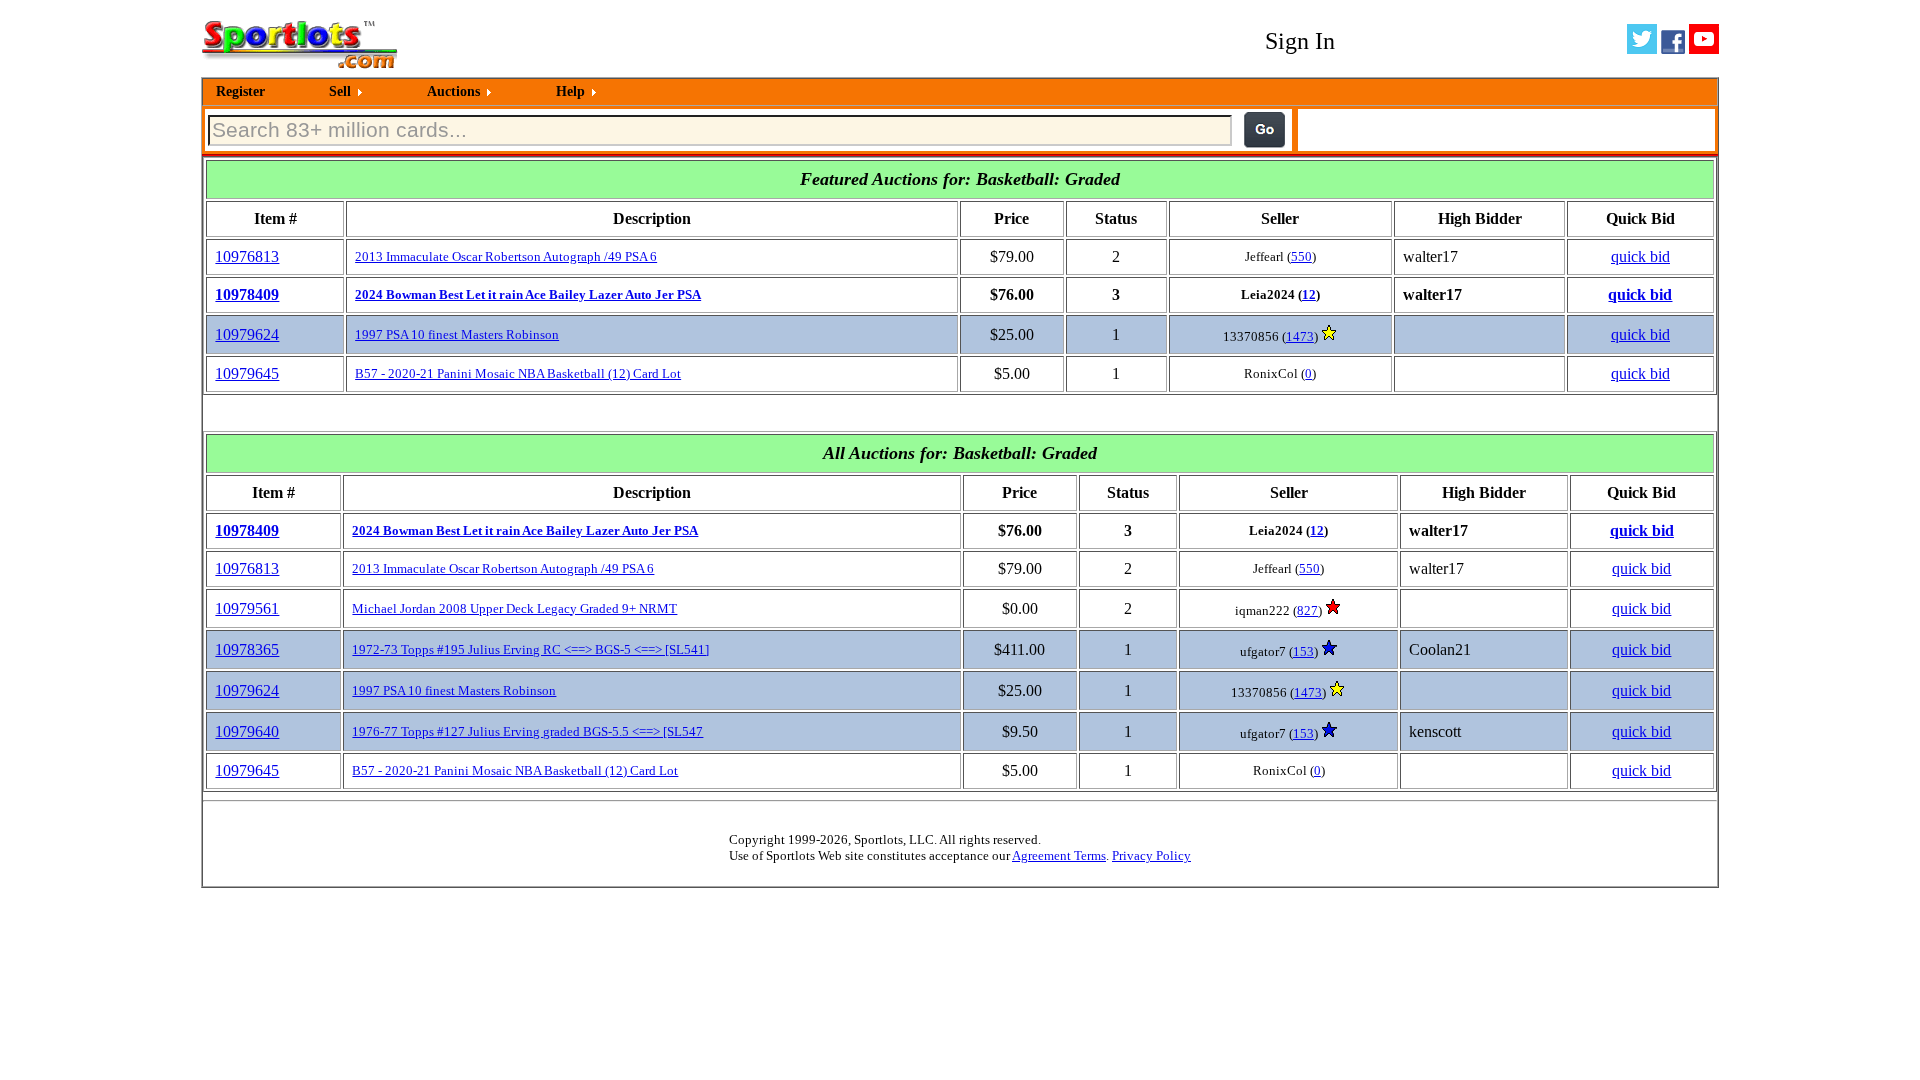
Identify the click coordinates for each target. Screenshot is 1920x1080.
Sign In (1300, 41)
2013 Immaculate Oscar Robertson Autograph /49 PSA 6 (506, 256)
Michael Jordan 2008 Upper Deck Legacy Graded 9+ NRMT (514, 608)
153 (1303, 651)
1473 (1300, 336)
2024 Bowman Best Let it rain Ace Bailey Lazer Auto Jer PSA (528, 294)
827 (1307, 610)
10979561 (247, 608)
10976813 (247, 256)
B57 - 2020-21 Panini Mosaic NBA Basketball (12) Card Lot (518, 373)
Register (240, 91)
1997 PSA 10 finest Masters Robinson (457, 334)
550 (1301, 256)
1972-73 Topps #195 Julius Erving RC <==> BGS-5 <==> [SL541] (530, 649)
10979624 (247, 334)
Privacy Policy (1151, 855)
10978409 (247, 294)
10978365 (247, 649)
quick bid (1640, 256)
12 (1309, 294)
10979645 (247, 373)
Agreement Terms (1059, 855)
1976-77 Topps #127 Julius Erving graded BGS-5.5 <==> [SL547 (527, 731)
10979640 (247, 731)
